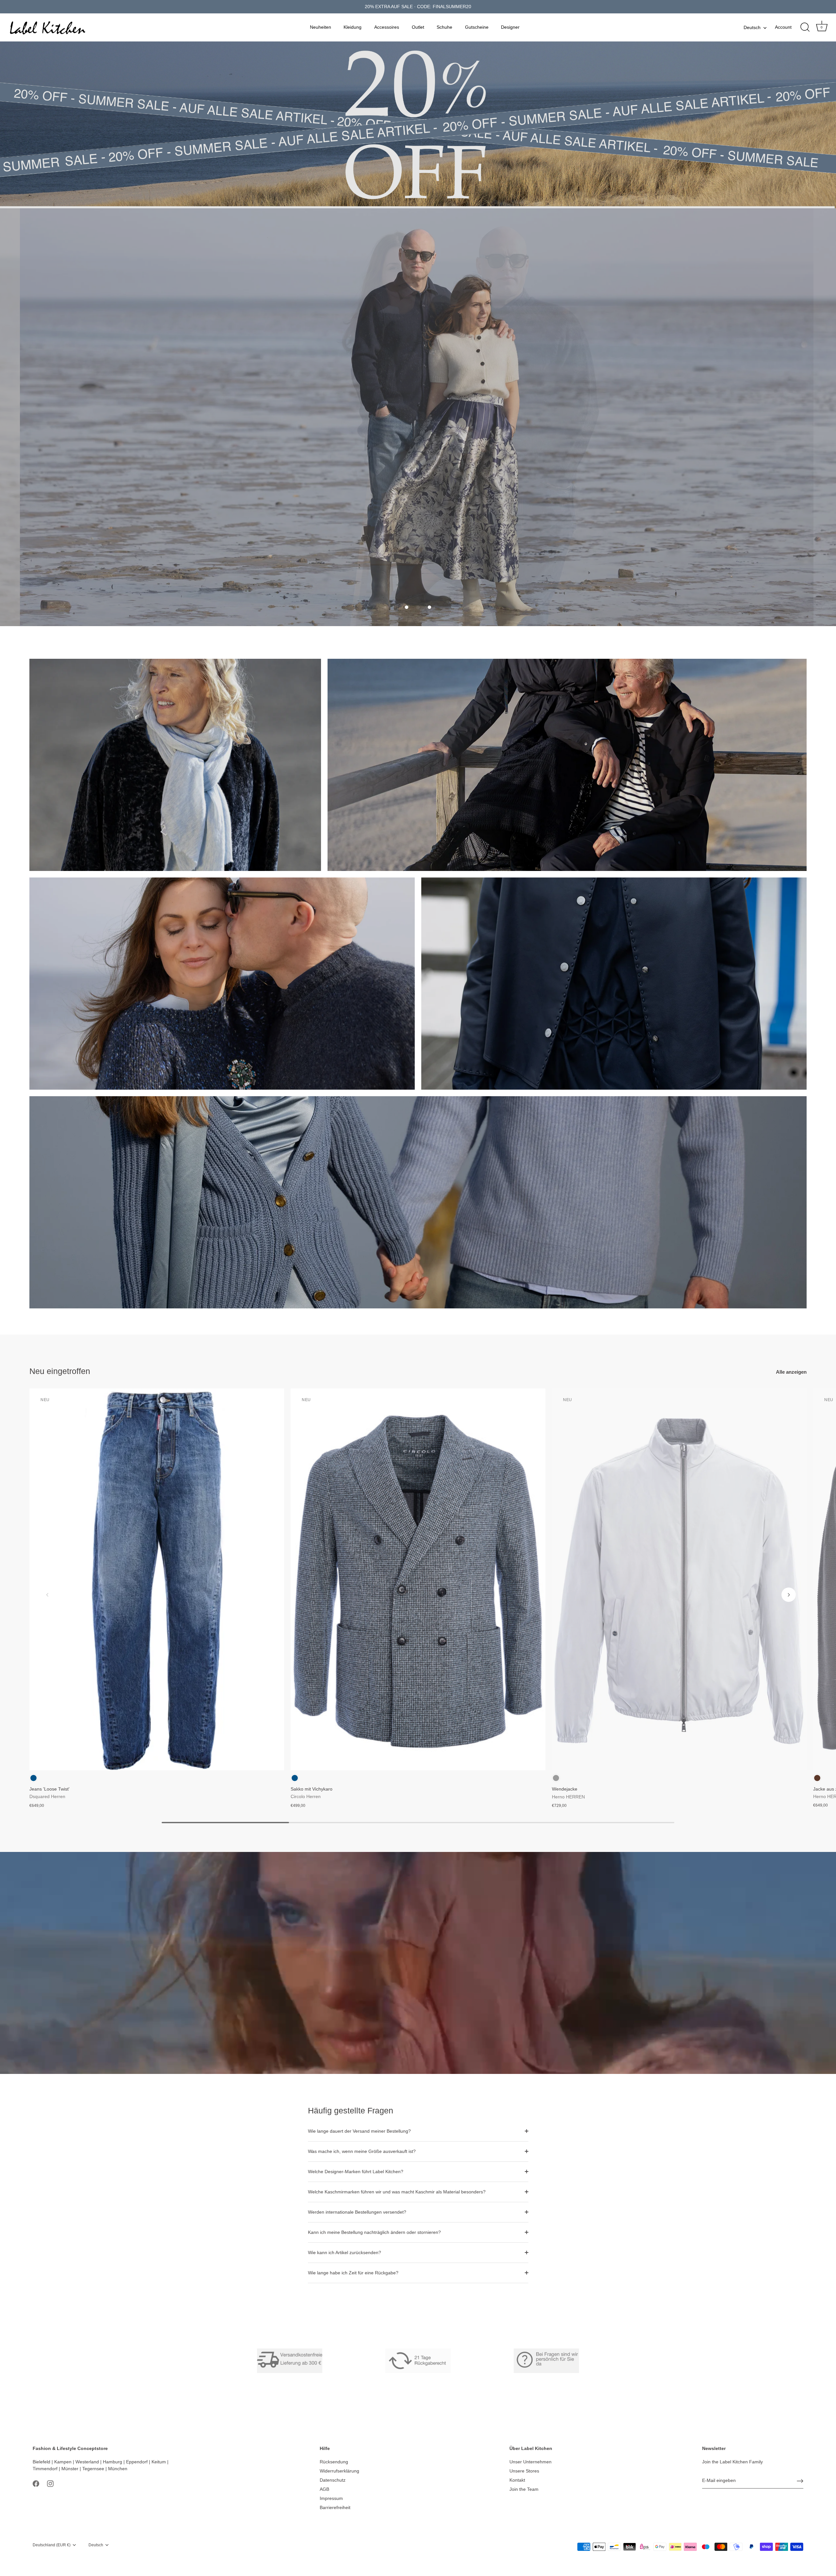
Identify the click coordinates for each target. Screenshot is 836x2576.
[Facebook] (36, 2483)
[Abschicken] (800, 2481)
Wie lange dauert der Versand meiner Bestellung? (359, 2131)
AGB (324, 2489)
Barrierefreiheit (335, 2507)
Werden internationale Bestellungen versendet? (357, 2212)
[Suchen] (805, 27)
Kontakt (517, 2480)
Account (783, 27)
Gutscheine (477, 27)
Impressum (331, 2498)
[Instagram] (50, 2483)
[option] (418, 417)
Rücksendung (334, 2462)
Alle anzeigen (791, 1372)
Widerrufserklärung (339, 2471)
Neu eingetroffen (60, 1371)
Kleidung (353, 27)
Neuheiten (321, 27)
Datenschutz (333, 2480)
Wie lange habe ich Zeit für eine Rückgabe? (353, 2273)
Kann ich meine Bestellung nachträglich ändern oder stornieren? (374, 2232)
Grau (556, 1778)
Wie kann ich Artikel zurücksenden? (345, 2252)
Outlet (418, 27)
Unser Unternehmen (531, 2462)
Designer (510, 27)
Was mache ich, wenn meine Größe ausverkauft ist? (362, 2151)
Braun (817, 1778)
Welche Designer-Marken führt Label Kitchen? (356, 2172)
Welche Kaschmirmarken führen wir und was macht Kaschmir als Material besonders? (397, 2192)
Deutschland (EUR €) (52, 2545)
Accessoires (387, 27)
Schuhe (444, 27)
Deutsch (752, 27)
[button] (407, 607)
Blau (33, 1778)
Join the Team (524, 2489)
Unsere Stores (524, 2471)
